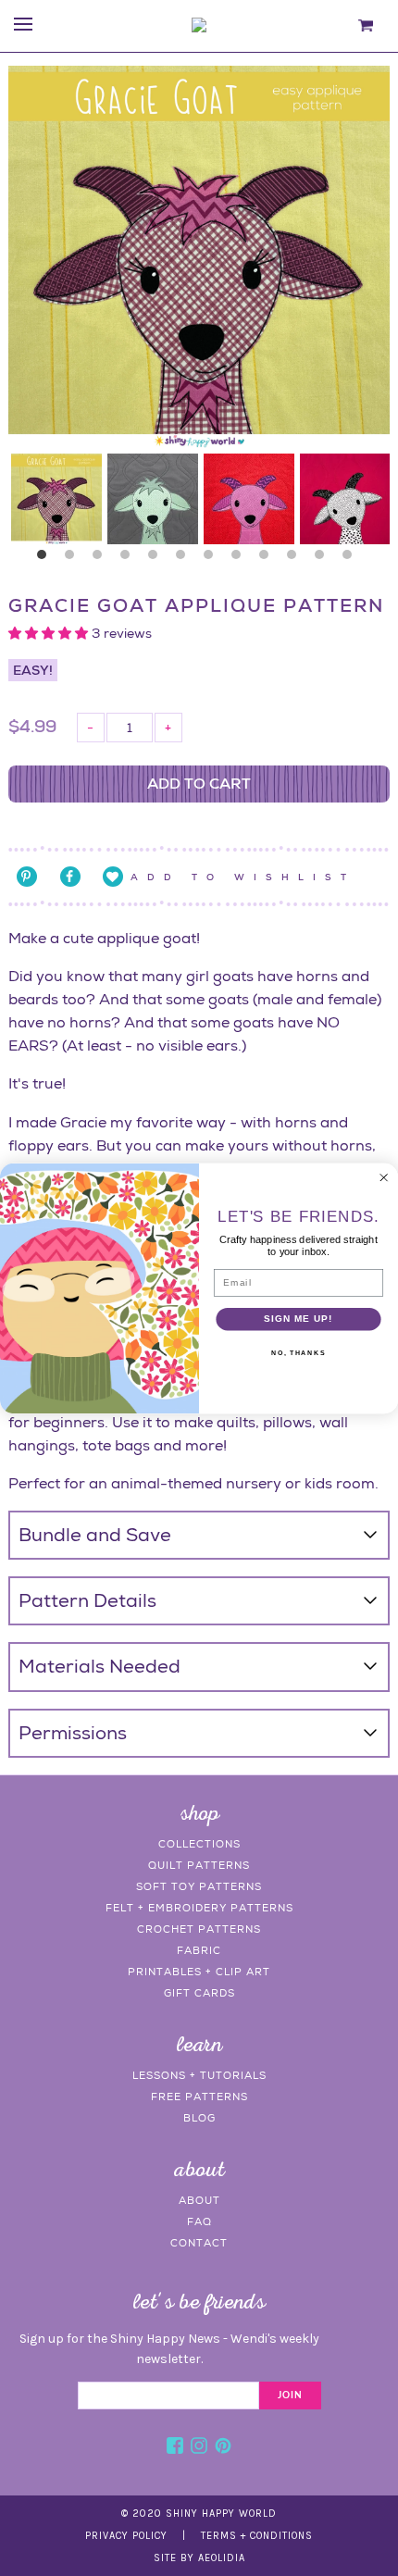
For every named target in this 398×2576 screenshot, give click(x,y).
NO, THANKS (298, 1353)
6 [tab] (185, 559)
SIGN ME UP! (298, 1318)
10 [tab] (296, 559)
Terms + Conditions (257, 2536)
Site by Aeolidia (199, 2558)
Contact (199, 2243)
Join (290, 2396)
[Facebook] (175, 2448)
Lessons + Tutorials (199, 2075)
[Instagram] (199, 2448)
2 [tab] (74, 559)
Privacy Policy (126, 2536)
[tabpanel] (56, 499)
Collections (199, 1844)
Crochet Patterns (199, 1929)
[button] (50, 633)
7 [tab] (213, 559)
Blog (199, 2118)
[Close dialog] (383, 1177)
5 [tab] (157, 559)
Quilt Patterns (199, 1865)
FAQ (199, 2221)
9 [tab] (268, 559)
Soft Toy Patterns (199, 1886)
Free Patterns (199, 2097)
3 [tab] (102, 559)
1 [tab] (46, 559)
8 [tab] (241, 559)
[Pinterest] (223, 2448)
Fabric (199, 1950)
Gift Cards (199, 1993)
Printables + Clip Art (199, 1972)
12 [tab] (352, 559)
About (199, 2200)
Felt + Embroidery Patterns (199, 1908)
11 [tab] (324, 559)
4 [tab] (130, 559)
